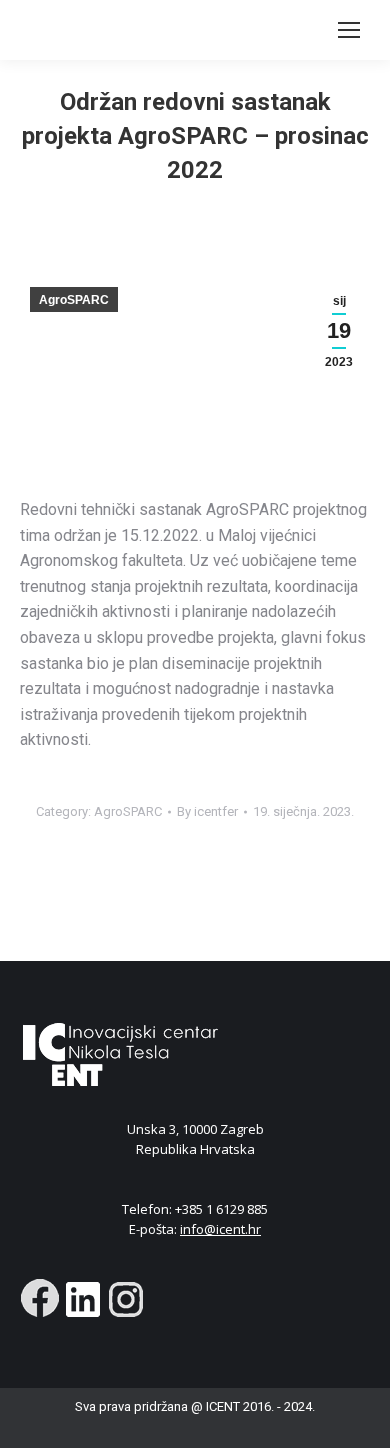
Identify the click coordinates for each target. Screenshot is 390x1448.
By (207, 811)
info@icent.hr (220, 1229)
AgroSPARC (74, 300)
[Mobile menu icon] (349, 30)
